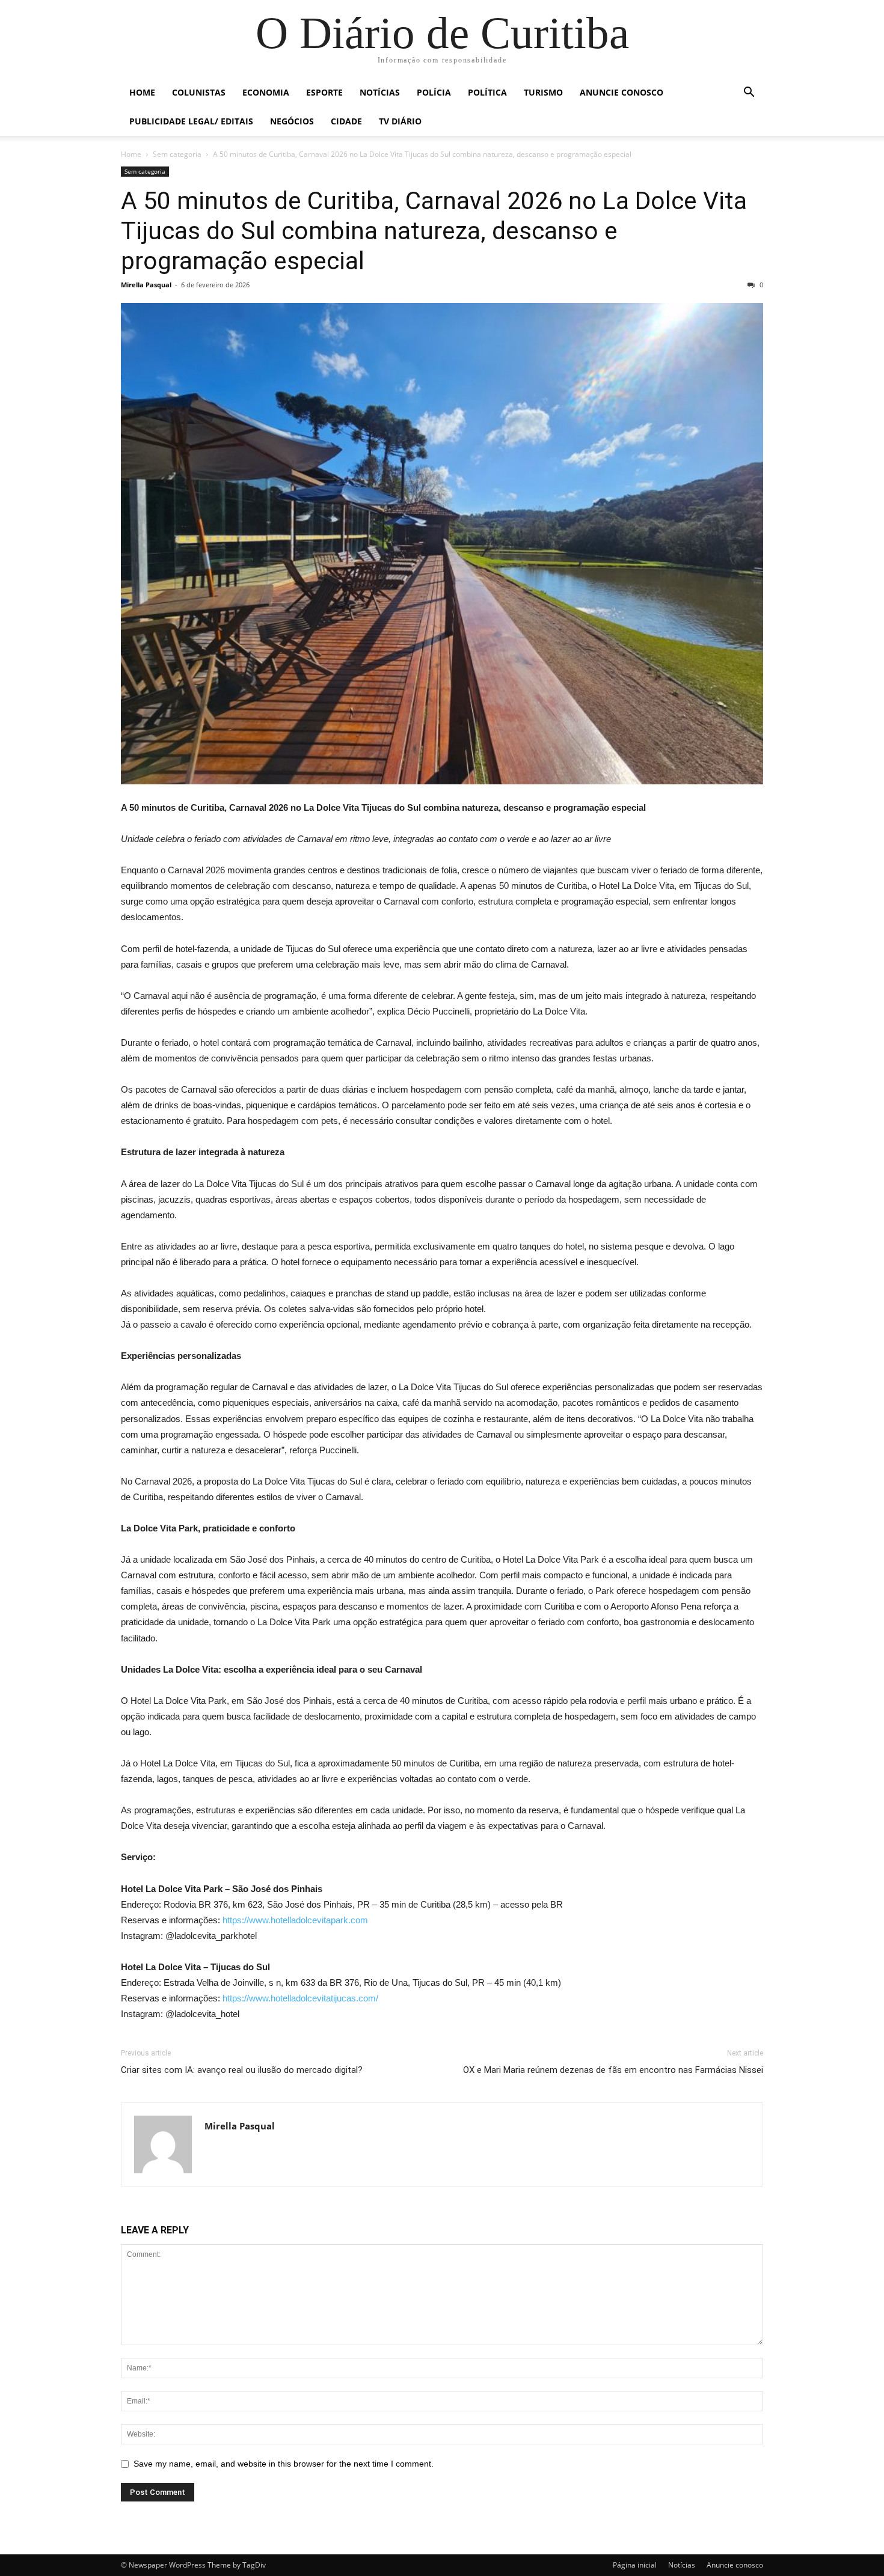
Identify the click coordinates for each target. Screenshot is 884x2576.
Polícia (434, 92)
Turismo (543, 92)
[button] (749, 93)
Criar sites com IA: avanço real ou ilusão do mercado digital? (242, 2070)
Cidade (346, 121)
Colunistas (199, 92)
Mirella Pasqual (146, 285)
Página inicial (635, 2565)
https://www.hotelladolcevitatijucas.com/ (300, 1998)
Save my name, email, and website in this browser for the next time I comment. (284, 2464)
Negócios (292, 121)
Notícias (380, 92)
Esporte (324, 92)
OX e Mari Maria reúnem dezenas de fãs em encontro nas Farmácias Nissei (613, 2070)
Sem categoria (177, 154)
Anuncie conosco (622, 92)
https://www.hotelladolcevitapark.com (295, 1920)
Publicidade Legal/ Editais (191, 121)
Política (487, 92)
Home (142, 92)
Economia (266, 92)
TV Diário (400, 121)
